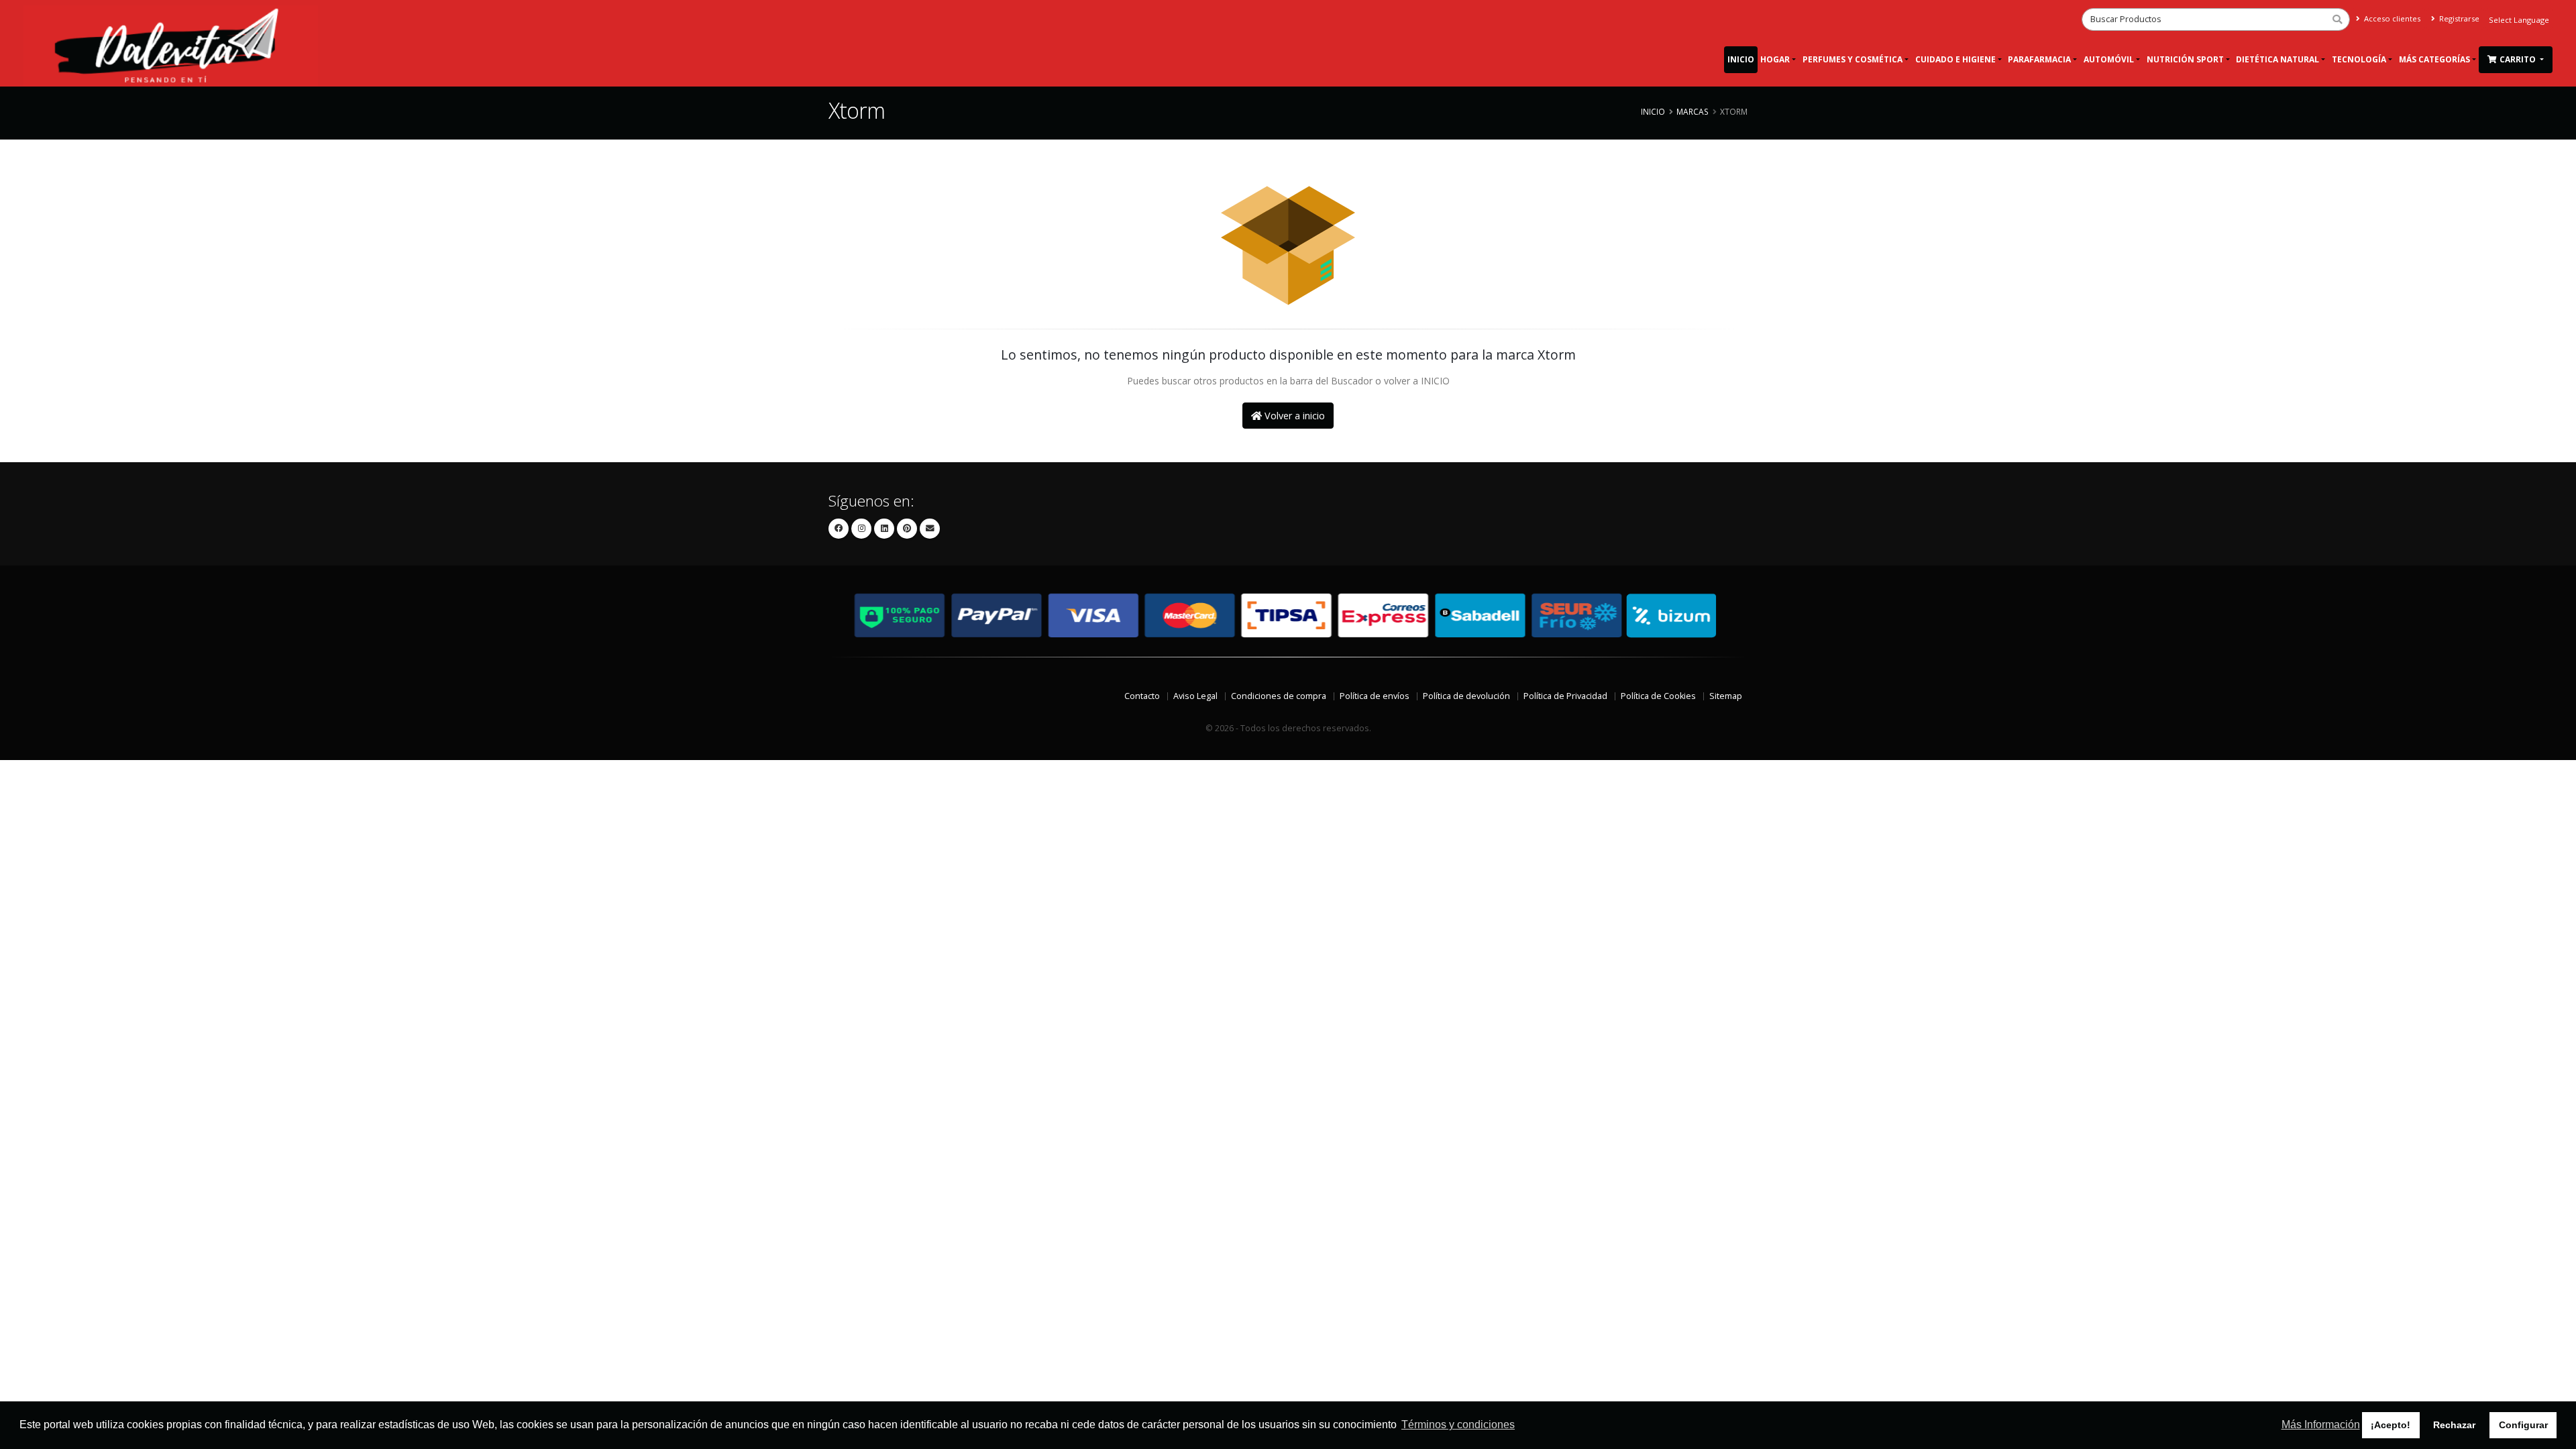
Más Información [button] (2321, 1425)
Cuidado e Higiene (1955, 59)
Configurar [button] (2523, 1425)
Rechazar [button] (2454, 1425)
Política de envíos (1375, 696)
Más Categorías (2434, 59)
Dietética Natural (2277, 59)
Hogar (1775, 59)
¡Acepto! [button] (2391, 1425)
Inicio (1741, 59)
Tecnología (2359, 59)
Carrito (2519, 59)
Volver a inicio (1293, 416)
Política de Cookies (1658, 696)
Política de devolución (1466, 696)
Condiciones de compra (1279, 696)
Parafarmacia (2039, 59)
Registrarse (2458, 18)
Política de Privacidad (1565, 696)
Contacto (1142, 696)
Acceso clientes (2391, 18)
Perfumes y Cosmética (1853, 59)
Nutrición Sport (2185, 59)
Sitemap (1726, 696)
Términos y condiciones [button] (1458, 1425)
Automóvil (2109, 59)
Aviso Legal (1195, 696)
